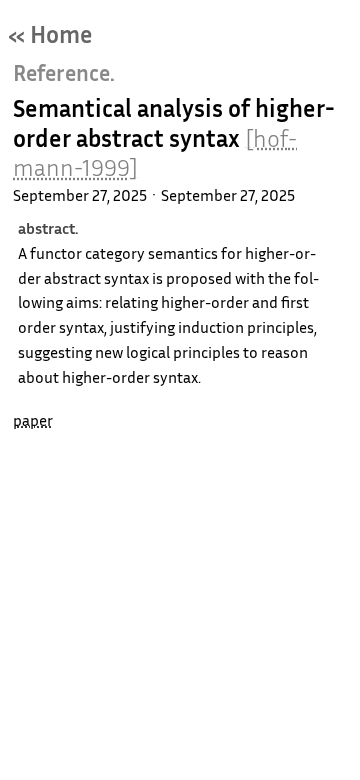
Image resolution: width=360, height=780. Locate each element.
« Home (50, 34)
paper (33, 420)
